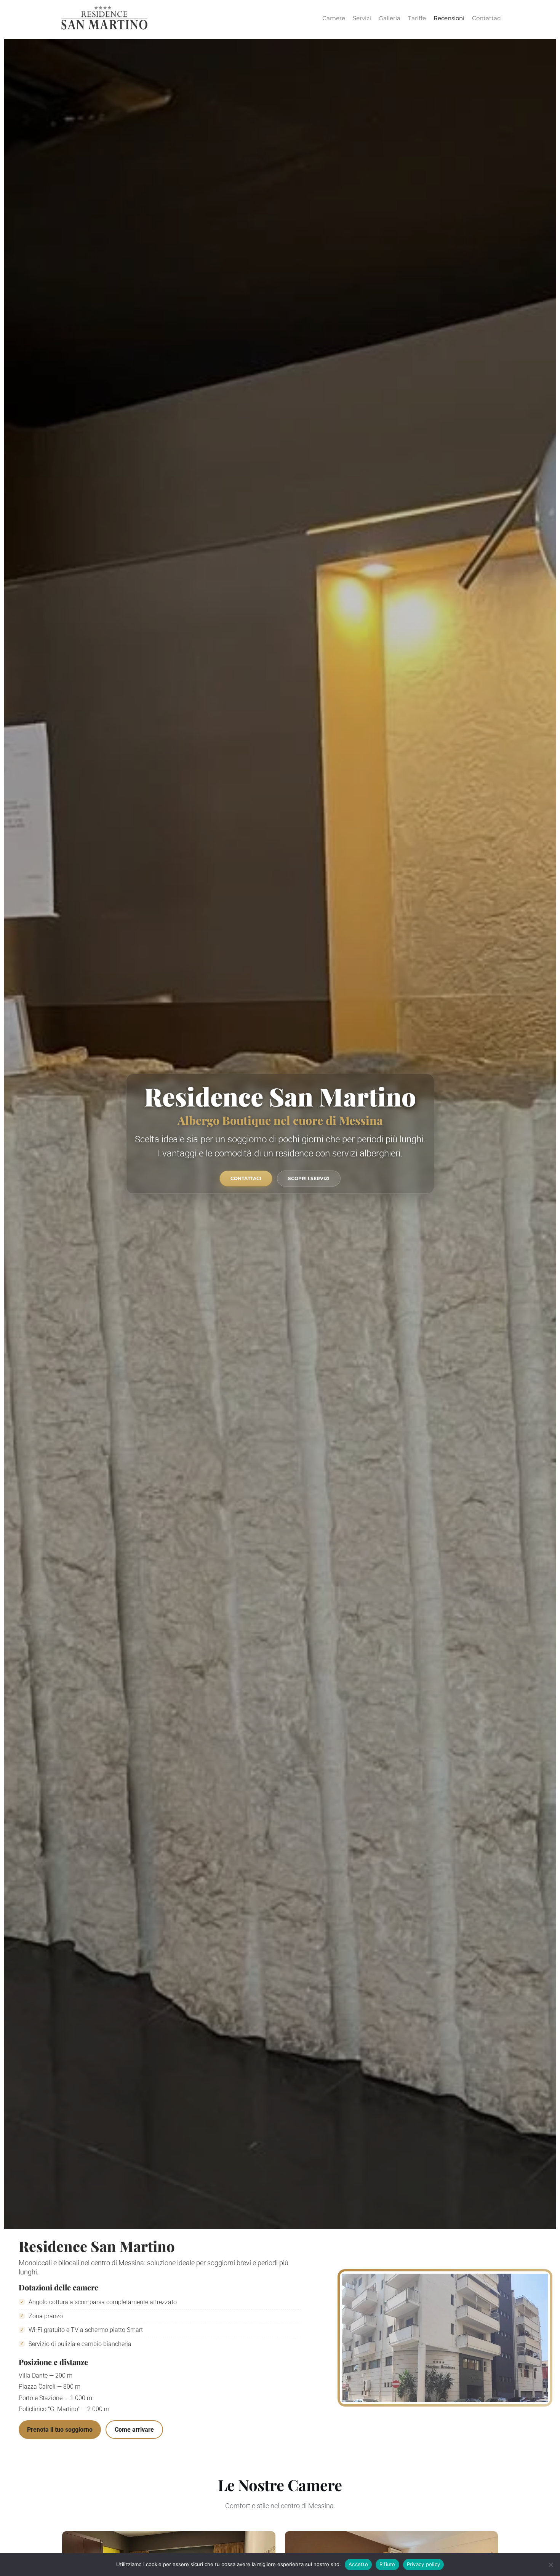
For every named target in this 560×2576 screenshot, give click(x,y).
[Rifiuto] (550, 2565)
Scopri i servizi (309, 1179)
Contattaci (487, 18)
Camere (334, 18)
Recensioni (449, 18)
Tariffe (417, 18)
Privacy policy (424, 2564)
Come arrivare (134, 2430)
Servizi (362, 18)
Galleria (390, 18)
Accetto (358, 2564)
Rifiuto (387, 2564)
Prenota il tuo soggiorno (60, 2430)
